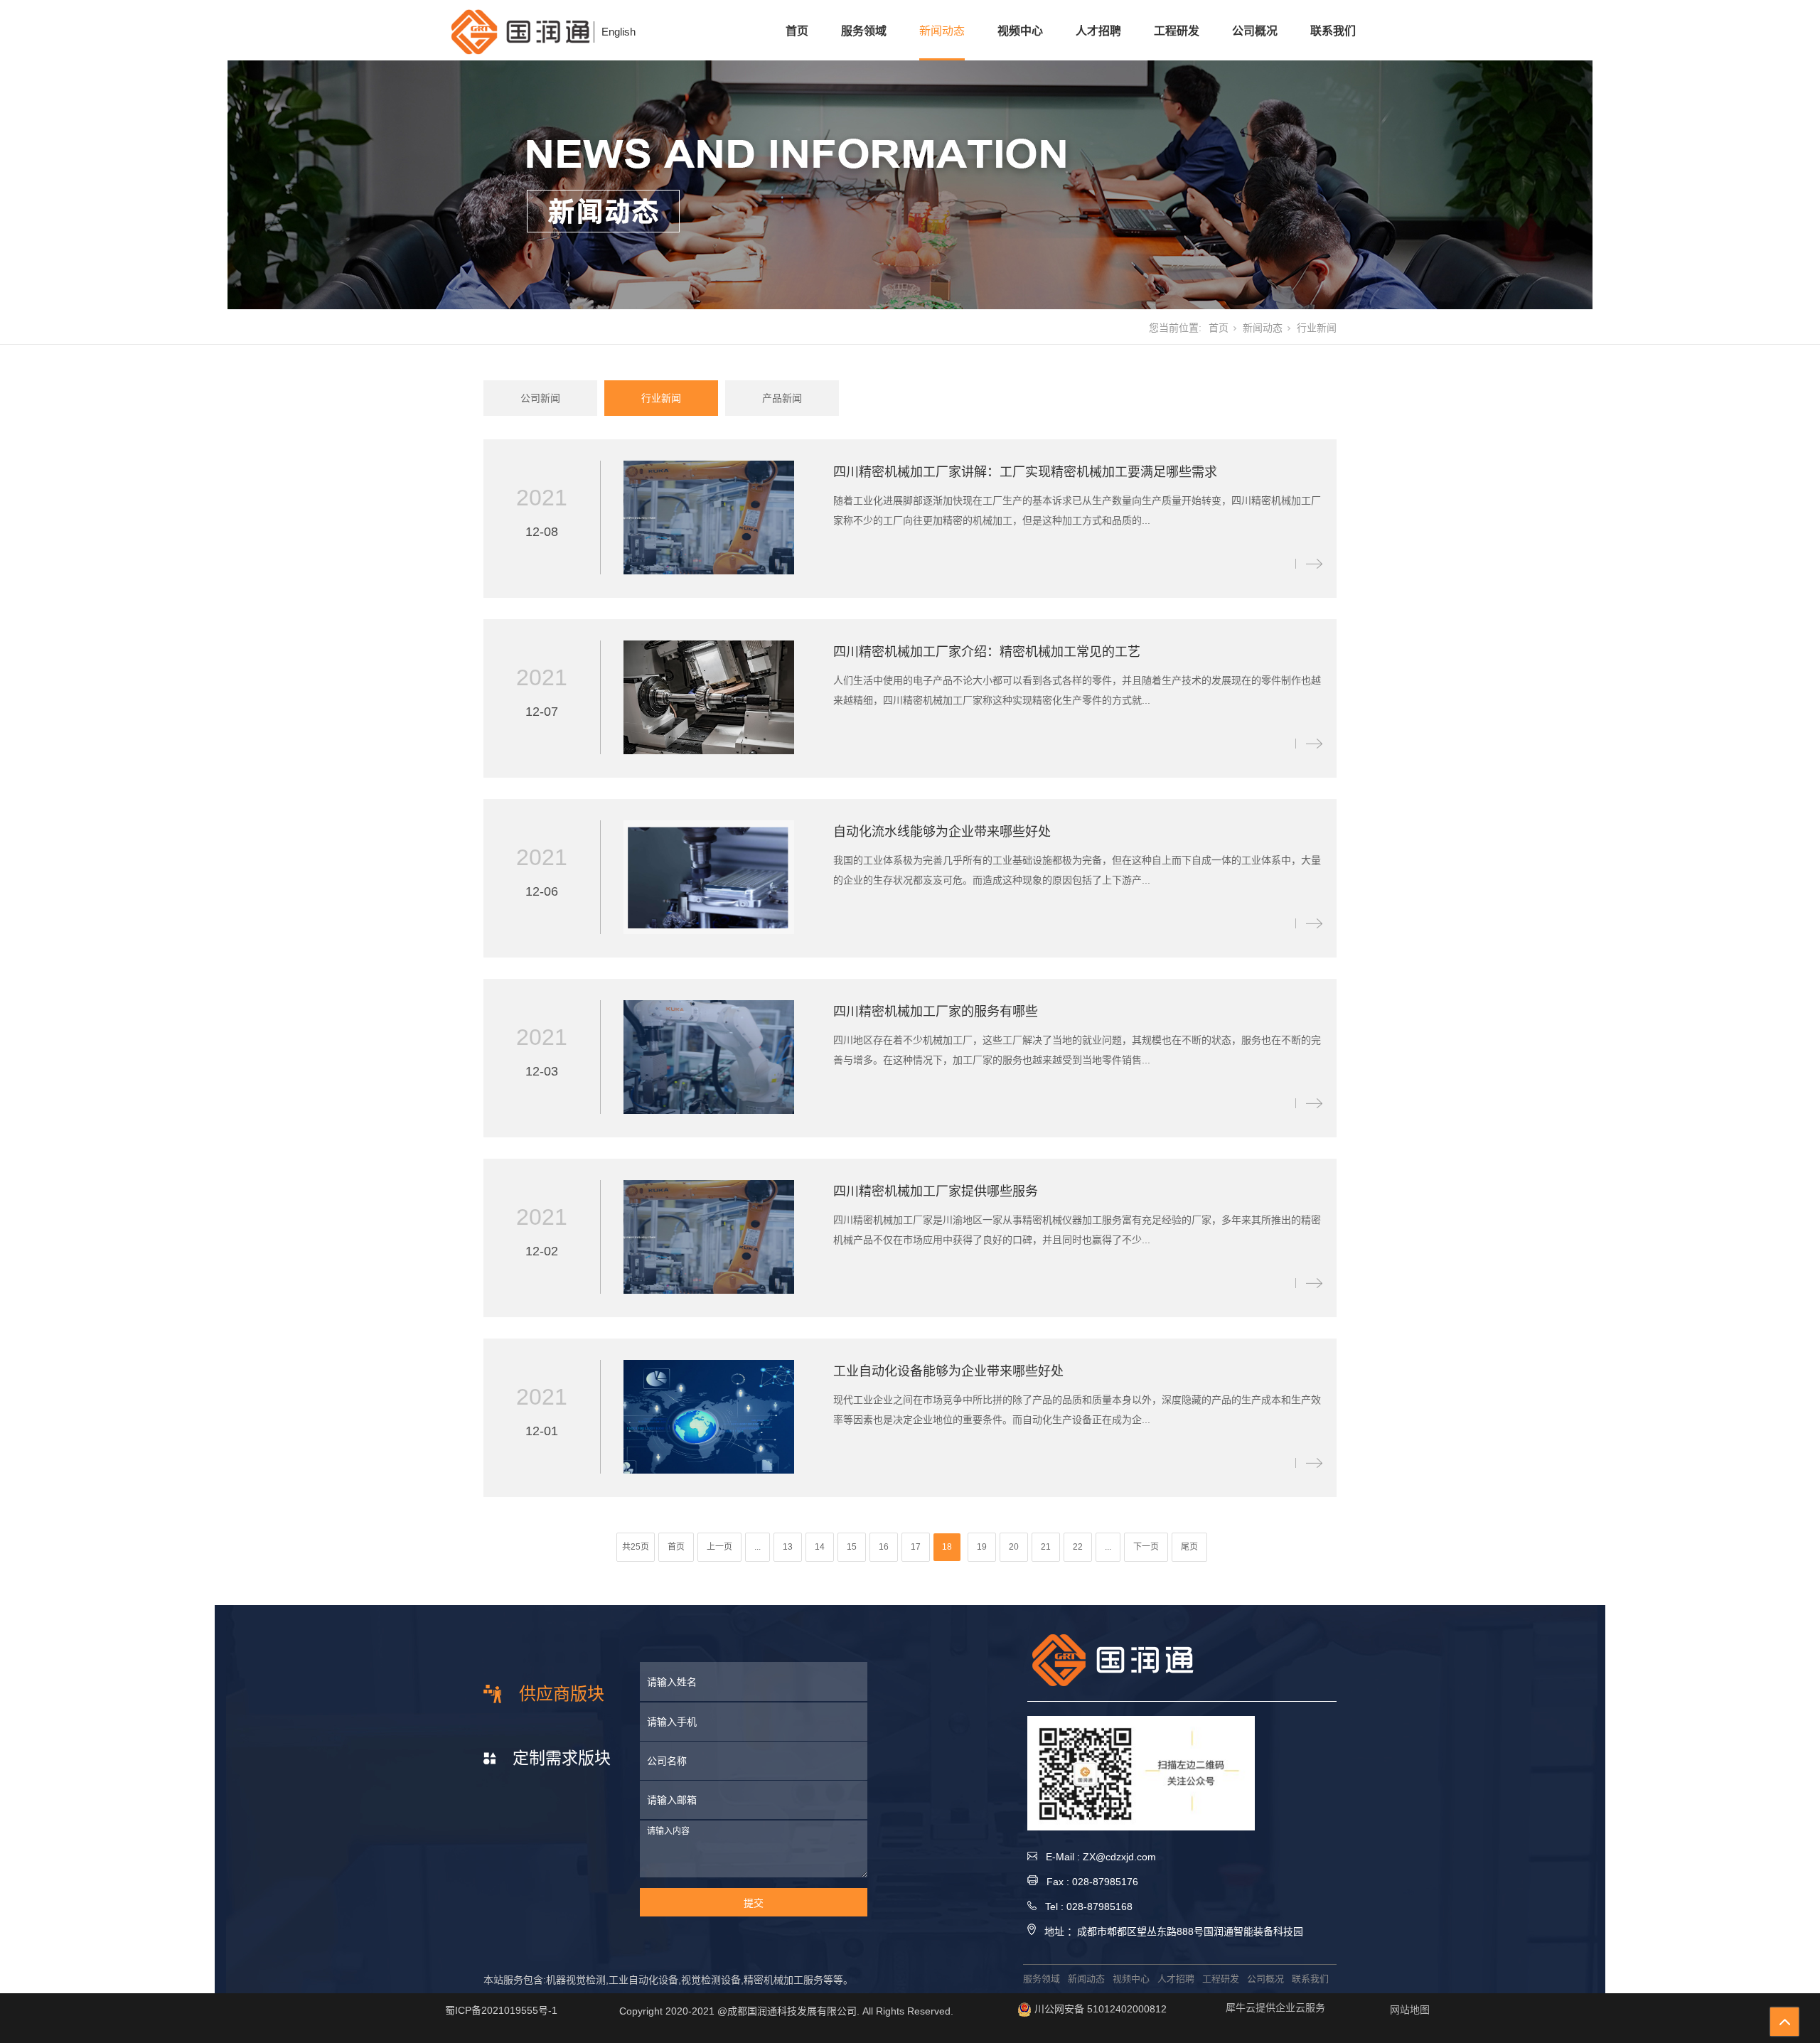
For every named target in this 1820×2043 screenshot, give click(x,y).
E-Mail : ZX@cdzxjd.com (1097, 1857)
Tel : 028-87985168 (1085, 1907)
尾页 (1189, 1547)
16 (884, 1547)
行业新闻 (661, 398)
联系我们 (1333, 31)
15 (852, 1547)
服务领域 (864, 31)
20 (1014, 1547)
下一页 (1146, 1547)
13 (788, 1547)
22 (1078, 1547)
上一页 (719, 1547)
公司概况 (1255, 31)
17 (916, 1547)
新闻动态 (942, 31)
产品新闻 (782, 398)
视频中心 (1020, 31)
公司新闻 (540, 398)
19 (982, 1547)
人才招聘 (1098, 31)
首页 (797, 31)
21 (1046, 1547)
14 (820, 1547)
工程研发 (1177, 31)
